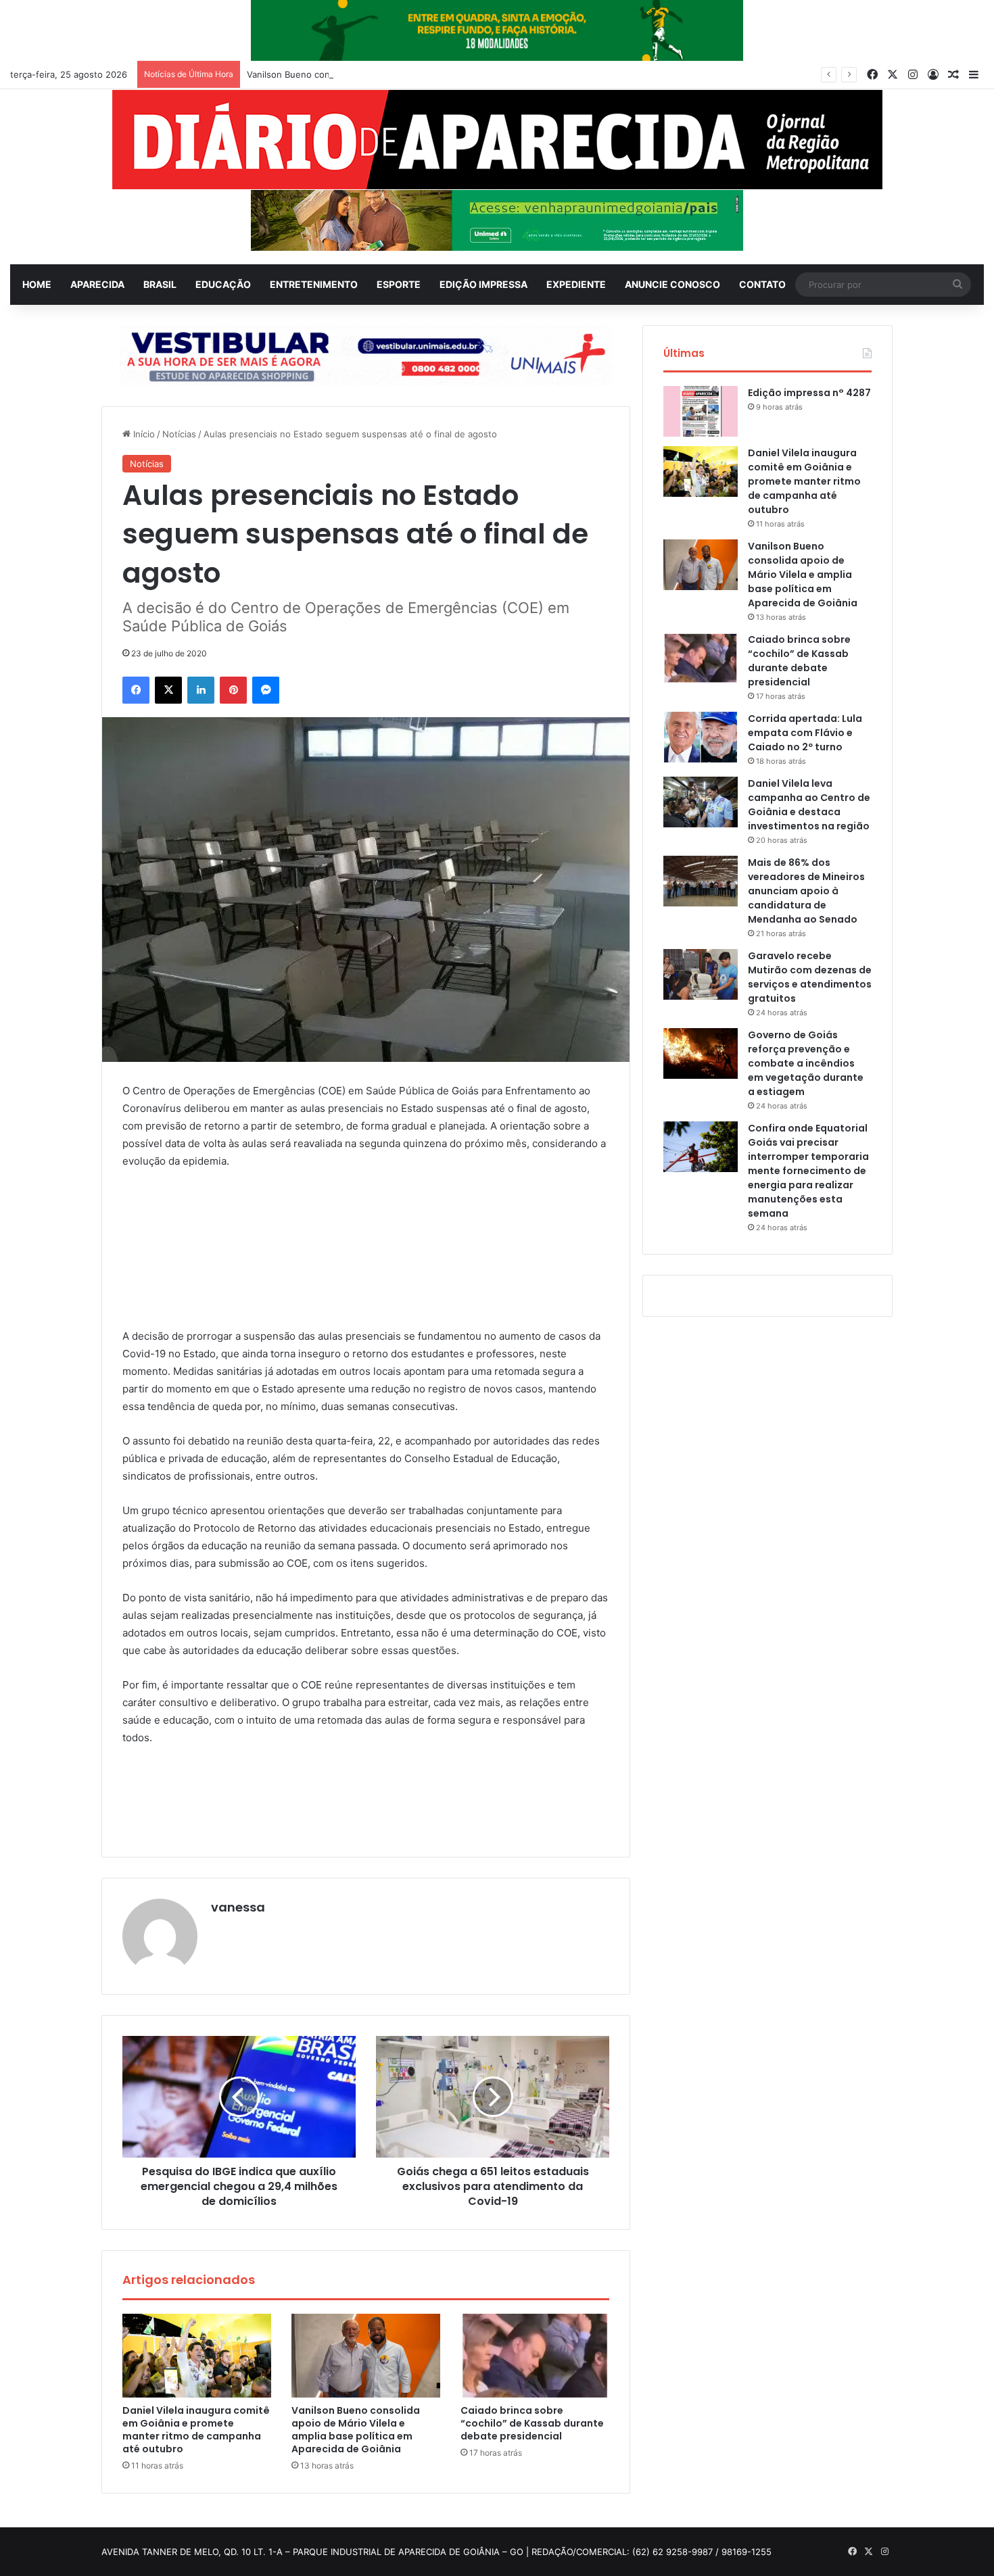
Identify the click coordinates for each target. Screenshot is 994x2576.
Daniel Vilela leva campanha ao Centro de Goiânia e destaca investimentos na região (809, 805)
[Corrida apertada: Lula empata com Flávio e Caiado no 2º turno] (701, 737)
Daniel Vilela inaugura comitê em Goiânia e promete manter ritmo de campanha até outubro (196, 2430)
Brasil (160, 284)
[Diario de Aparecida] (497, 140)
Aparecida (97, 284)
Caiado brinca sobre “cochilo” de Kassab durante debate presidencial (532, 2423)
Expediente (576, 284)
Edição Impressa (483, 284)
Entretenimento (314, 284)
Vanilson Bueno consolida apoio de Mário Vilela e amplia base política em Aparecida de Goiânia (446, 74)
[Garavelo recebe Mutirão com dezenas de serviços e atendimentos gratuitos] (701, 974)
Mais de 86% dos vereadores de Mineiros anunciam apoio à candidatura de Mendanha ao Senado (806, 891)
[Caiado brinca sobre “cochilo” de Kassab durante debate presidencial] (535, 2356)
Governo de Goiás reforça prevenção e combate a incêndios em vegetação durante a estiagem (806, 1063)
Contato (762, 284)
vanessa (238, 1907)
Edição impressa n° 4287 (809, 393)
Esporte (399, 284)
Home (37, 284)
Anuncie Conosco (672, 284)
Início (143, 434)
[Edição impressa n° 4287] (701, 411)
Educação (223, 284)
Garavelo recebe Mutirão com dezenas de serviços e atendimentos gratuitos (810, 977)
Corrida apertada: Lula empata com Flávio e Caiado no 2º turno (805, 733)
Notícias (179, 434)
